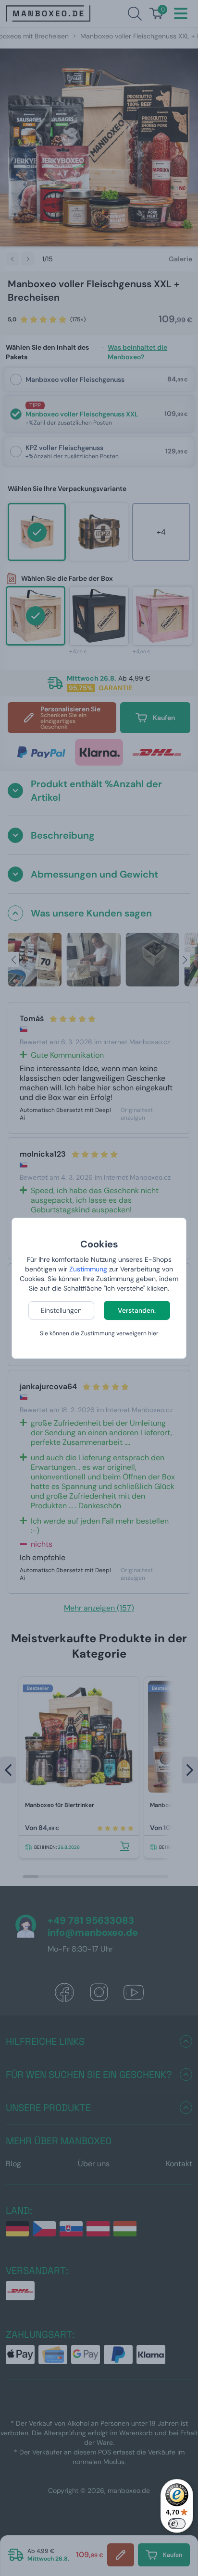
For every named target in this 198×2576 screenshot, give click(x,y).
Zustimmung (88, 1269)
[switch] (177, 2524)
